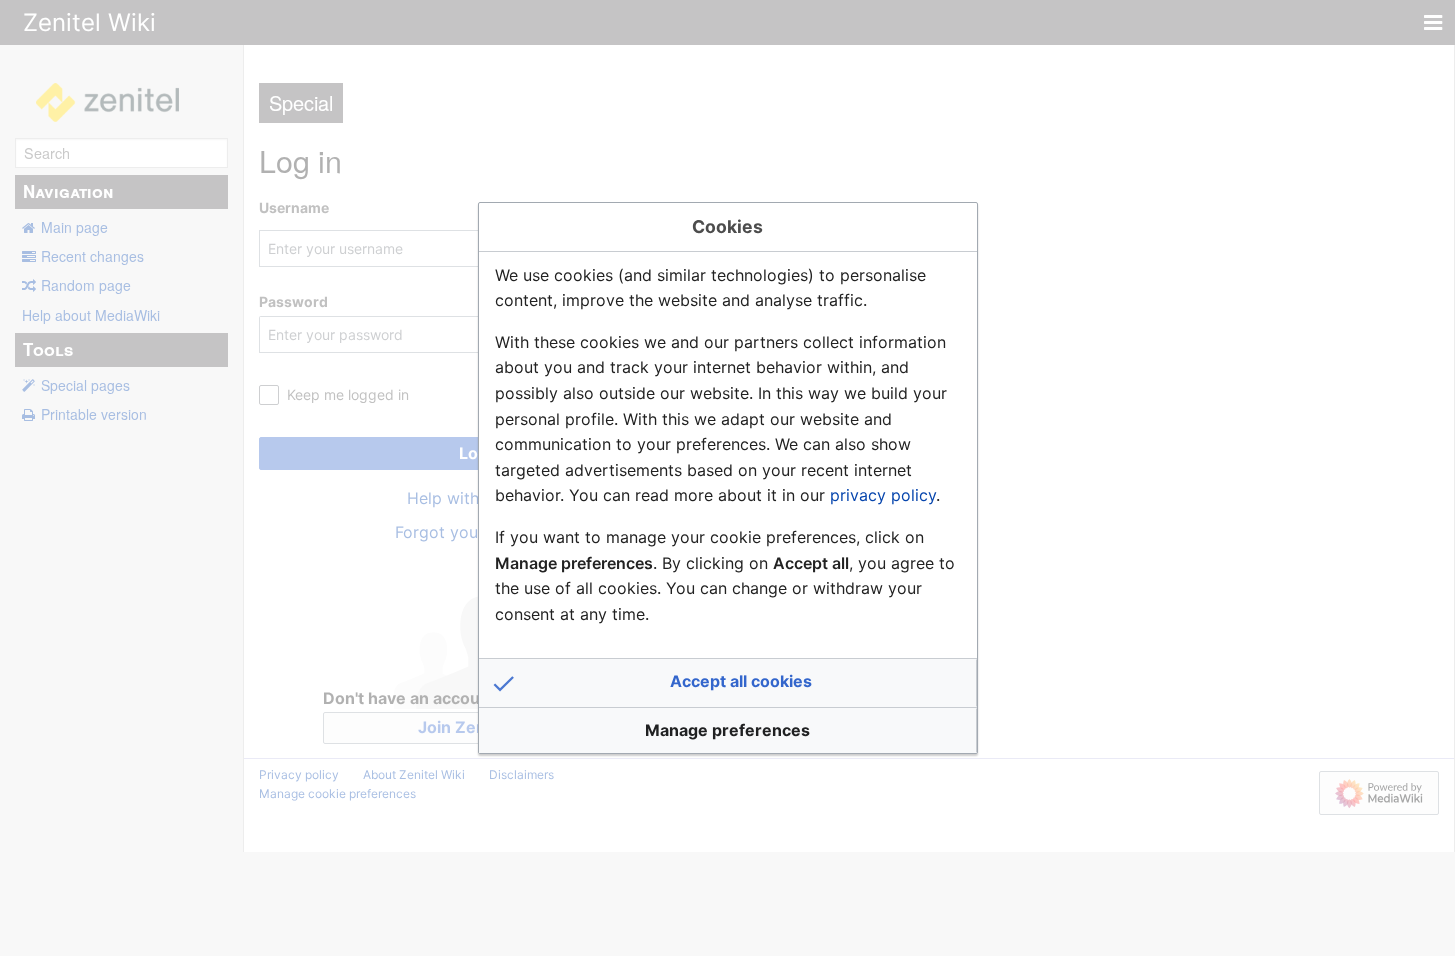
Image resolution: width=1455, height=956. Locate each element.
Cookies (727, 226)
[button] (728, 683)
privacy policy (883, 495)
